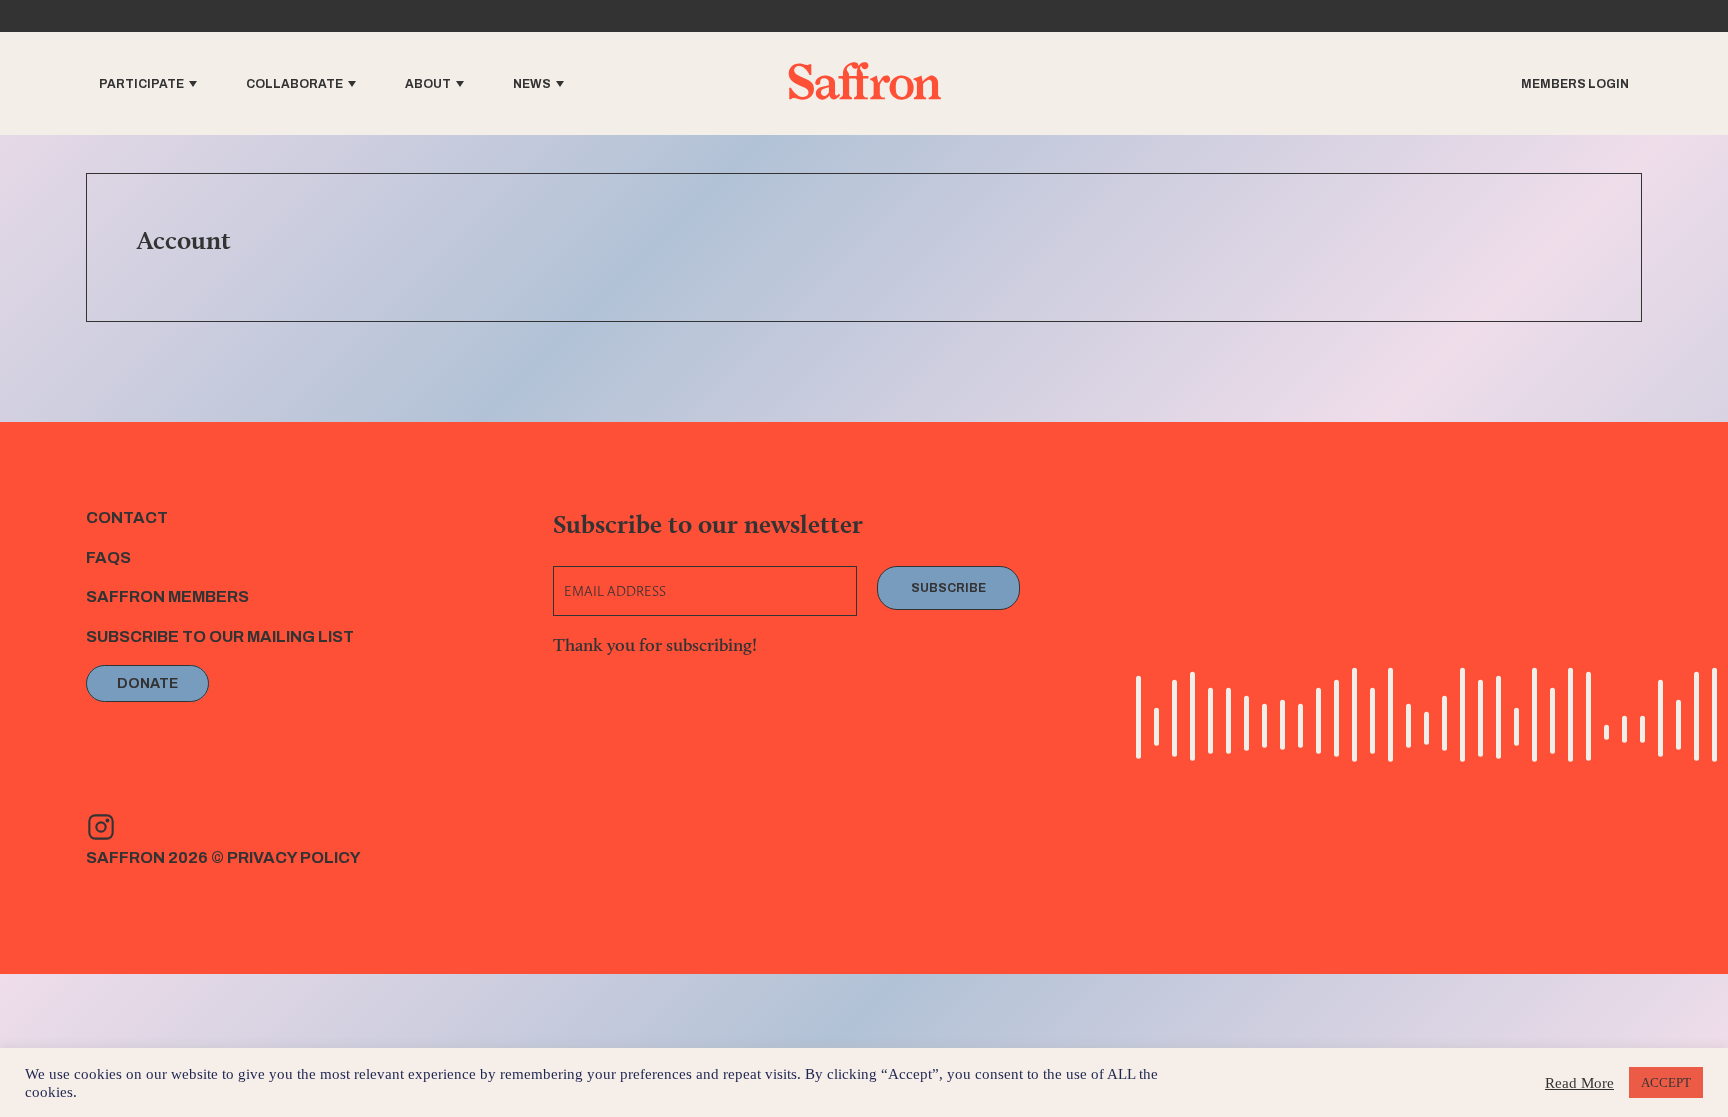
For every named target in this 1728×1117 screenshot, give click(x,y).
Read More (1579, 1083)
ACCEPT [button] (1666, 1082)
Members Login (1575, 84)
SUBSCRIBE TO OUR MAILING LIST (220, 636)
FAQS (108, 557)
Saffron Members (167, 596)
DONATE (147, 683)
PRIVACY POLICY (294, 857)
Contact (127, 517)
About (428, 84)
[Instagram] (101, 827)
